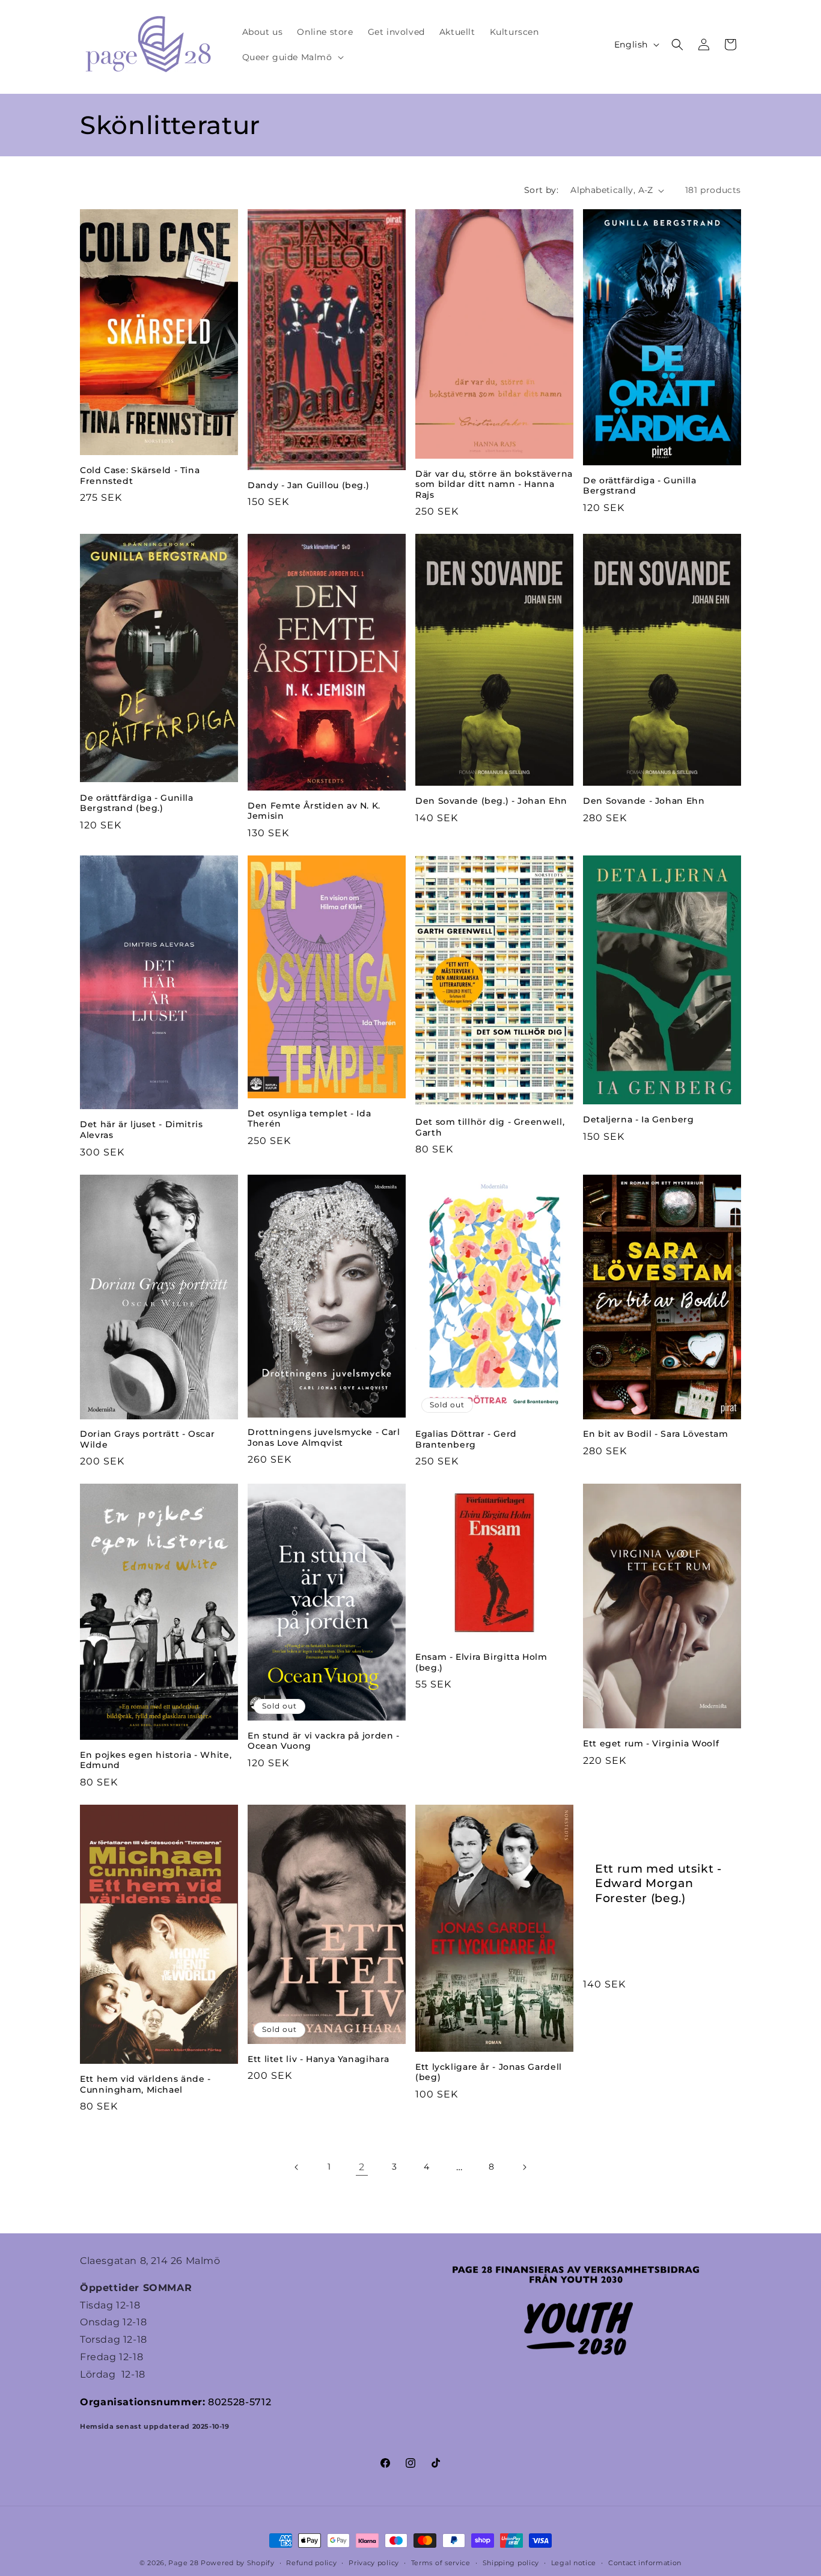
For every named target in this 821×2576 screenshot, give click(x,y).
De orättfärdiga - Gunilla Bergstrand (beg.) (137, 803)
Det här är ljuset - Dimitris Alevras (142, 1130)
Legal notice (574, 2563)
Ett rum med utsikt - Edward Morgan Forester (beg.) (658, 1883)
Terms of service (441, 2563)
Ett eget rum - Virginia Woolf (651, 1743)
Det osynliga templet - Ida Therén (309, 1119)
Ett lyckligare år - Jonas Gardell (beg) (489, 2072)
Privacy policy (374, 2563)
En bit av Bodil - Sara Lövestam (656, 1434)
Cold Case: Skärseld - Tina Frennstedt (140, 476)
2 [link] (362, 2167)
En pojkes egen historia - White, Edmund (156, 1760)
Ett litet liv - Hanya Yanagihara (318, 2059)
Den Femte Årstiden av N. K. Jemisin (314, 811)
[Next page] (524, 2167)
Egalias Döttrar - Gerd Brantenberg (466, 1439)
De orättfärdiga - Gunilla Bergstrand (640, 486)
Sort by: (541, 190)
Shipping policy (511, 2563)
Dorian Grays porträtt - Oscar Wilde (147, 1439)
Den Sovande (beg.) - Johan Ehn (491, 801)
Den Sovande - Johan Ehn (644, 801)
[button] (292, 57)
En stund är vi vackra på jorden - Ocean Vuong (324, 1741)
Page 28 (185, 2563)
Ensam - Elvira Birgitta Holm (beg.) (481, 1662)
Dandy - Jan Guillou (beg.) (308, 485)
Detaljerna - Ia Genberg (639, 1119)
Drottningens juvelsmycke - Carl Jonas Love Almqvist (324, 1437)
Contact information (645, 2563)
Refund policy (311, 2563)
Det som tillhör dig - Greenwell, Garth (490, 1127)
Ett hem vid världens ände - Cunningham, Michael (145, 2084)
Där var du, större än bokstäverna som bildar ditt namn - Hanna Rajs (494, 484)
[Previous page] (297, 2167)
